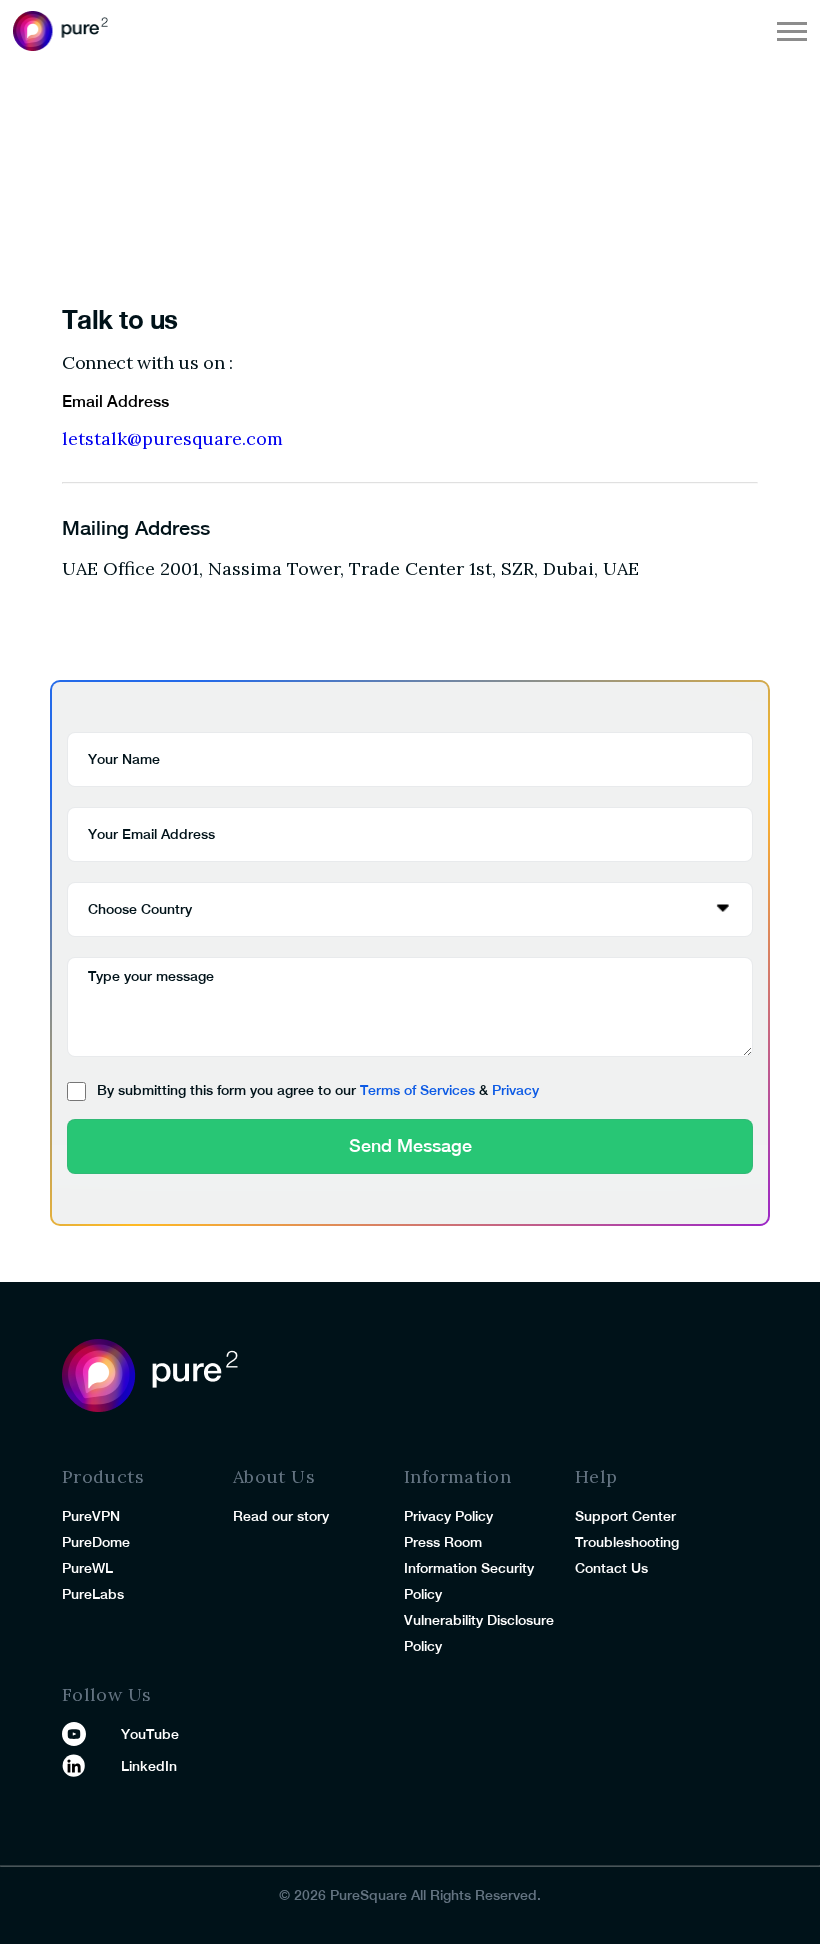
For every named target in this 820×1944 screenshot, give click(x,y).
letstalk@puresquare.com (172, 438)
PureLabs (93, 1594)
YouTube (150, 1734)
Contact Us (611, 1568)
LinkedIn (149, 1766)
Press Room (443, 1542)
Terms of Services (417, 1090)
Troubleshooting (627, 1542)
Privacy (515, 1090)
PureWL (87, 1568)
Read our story (281, 1516)
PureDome (96, 1542)
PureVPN (91, 1516)
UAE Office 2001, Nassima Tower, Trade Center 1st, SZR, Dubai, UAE (350, 568)
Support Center (625, 1516)
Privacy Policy (448, 1516)
